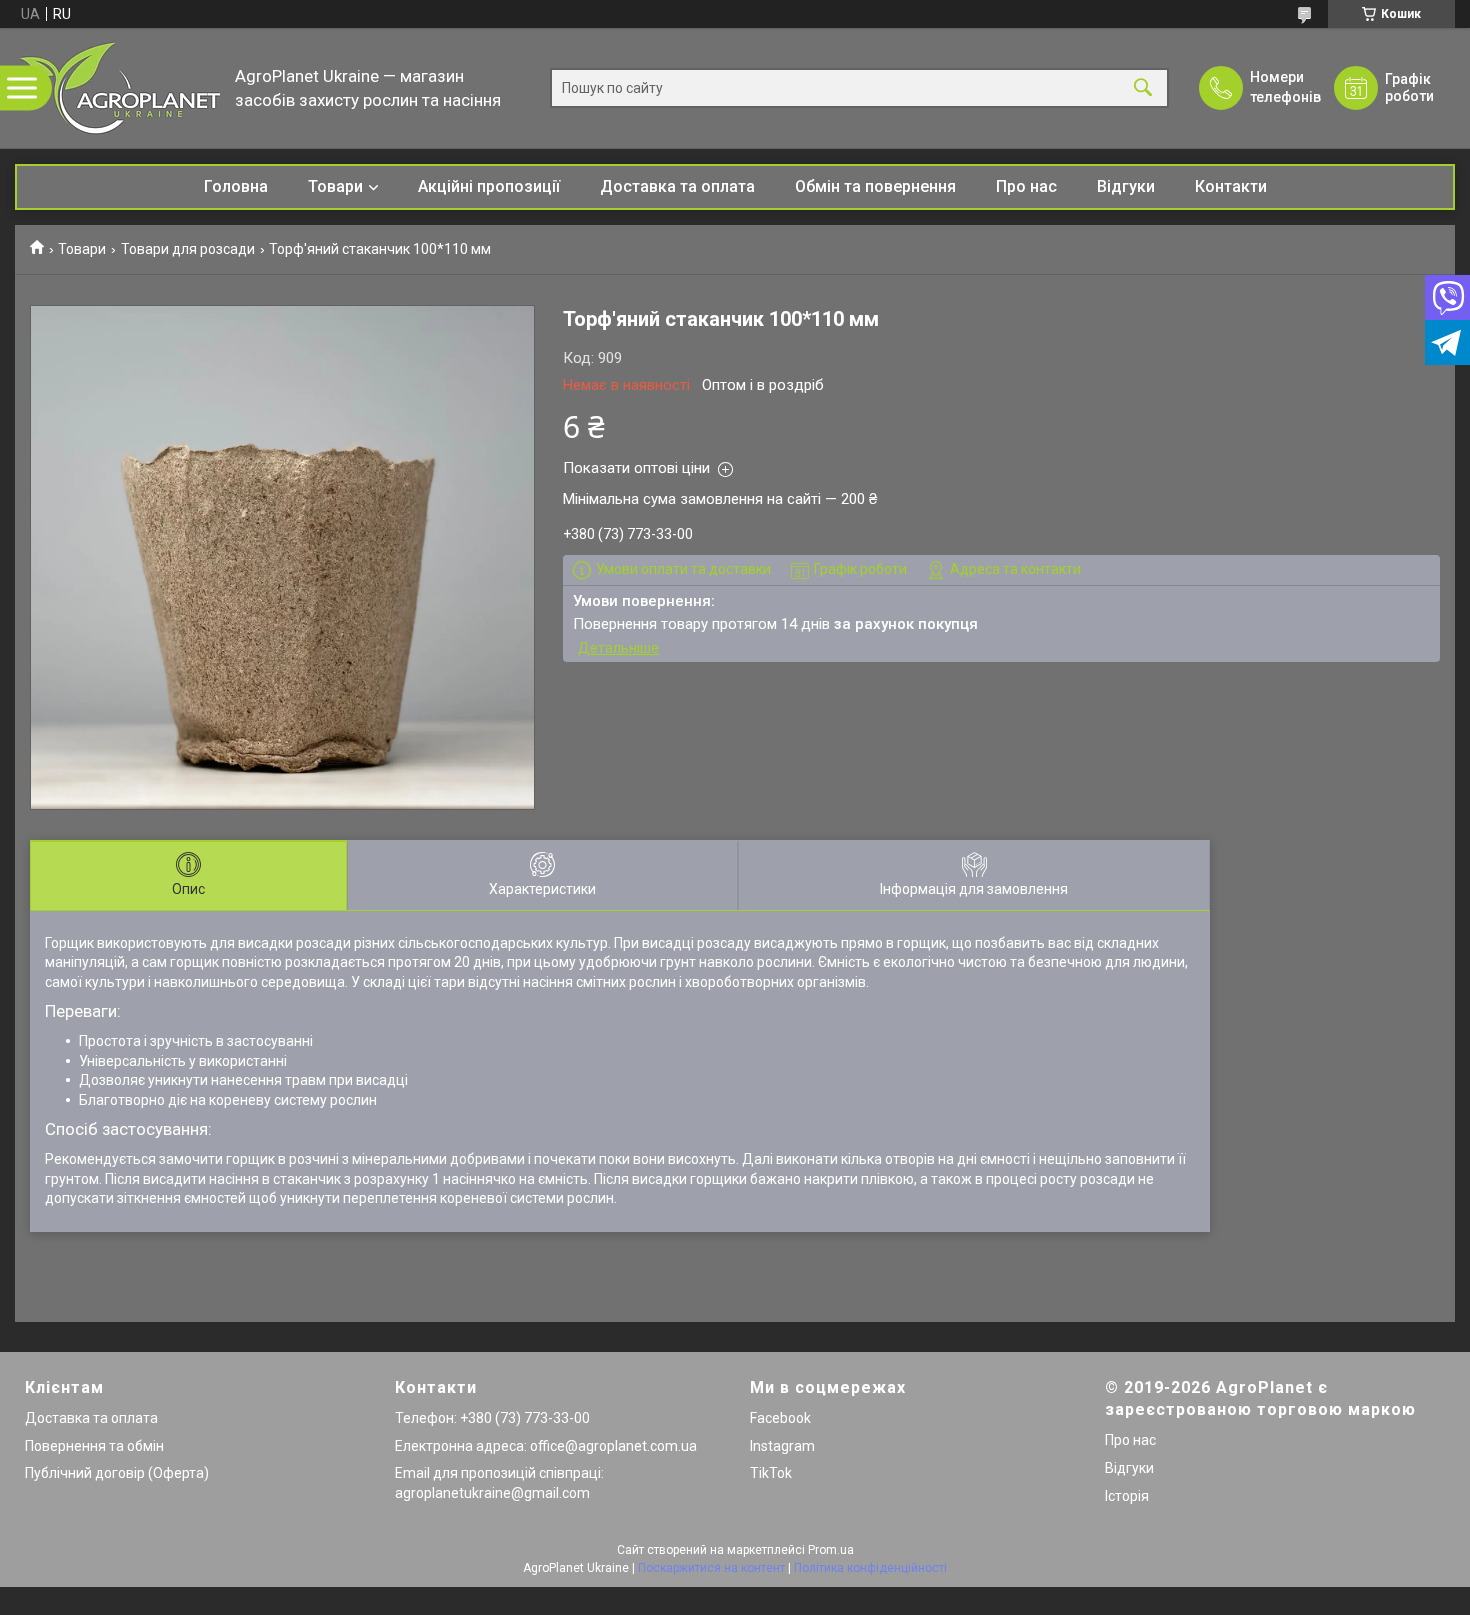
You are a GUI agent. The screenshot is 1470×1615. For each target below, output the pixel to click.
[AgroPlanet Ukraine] (120, 88)
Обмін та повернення (875, 186)
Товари (335, 186)
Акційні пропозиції (489, 186)
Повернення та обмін (94, 1446)
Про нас (1026, 186)
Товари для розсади (188, 249)
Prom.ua (831, 1550)
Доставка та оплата (677, 186)
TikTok (771, 1473)
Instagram (782, 1446)
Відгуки (1126, 186)
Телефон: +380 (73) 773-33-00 (492, 1418)
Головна (236, 186)
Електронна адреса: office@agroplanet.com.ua (546, 1446)
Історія (1127, 1496)
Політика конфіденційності (870, 1568)
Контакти (1231, 186)
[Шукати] (1143, 88)
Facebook (780, 1418)
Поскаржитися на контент (711, 1568)
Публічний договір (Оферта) (117, 1473)
